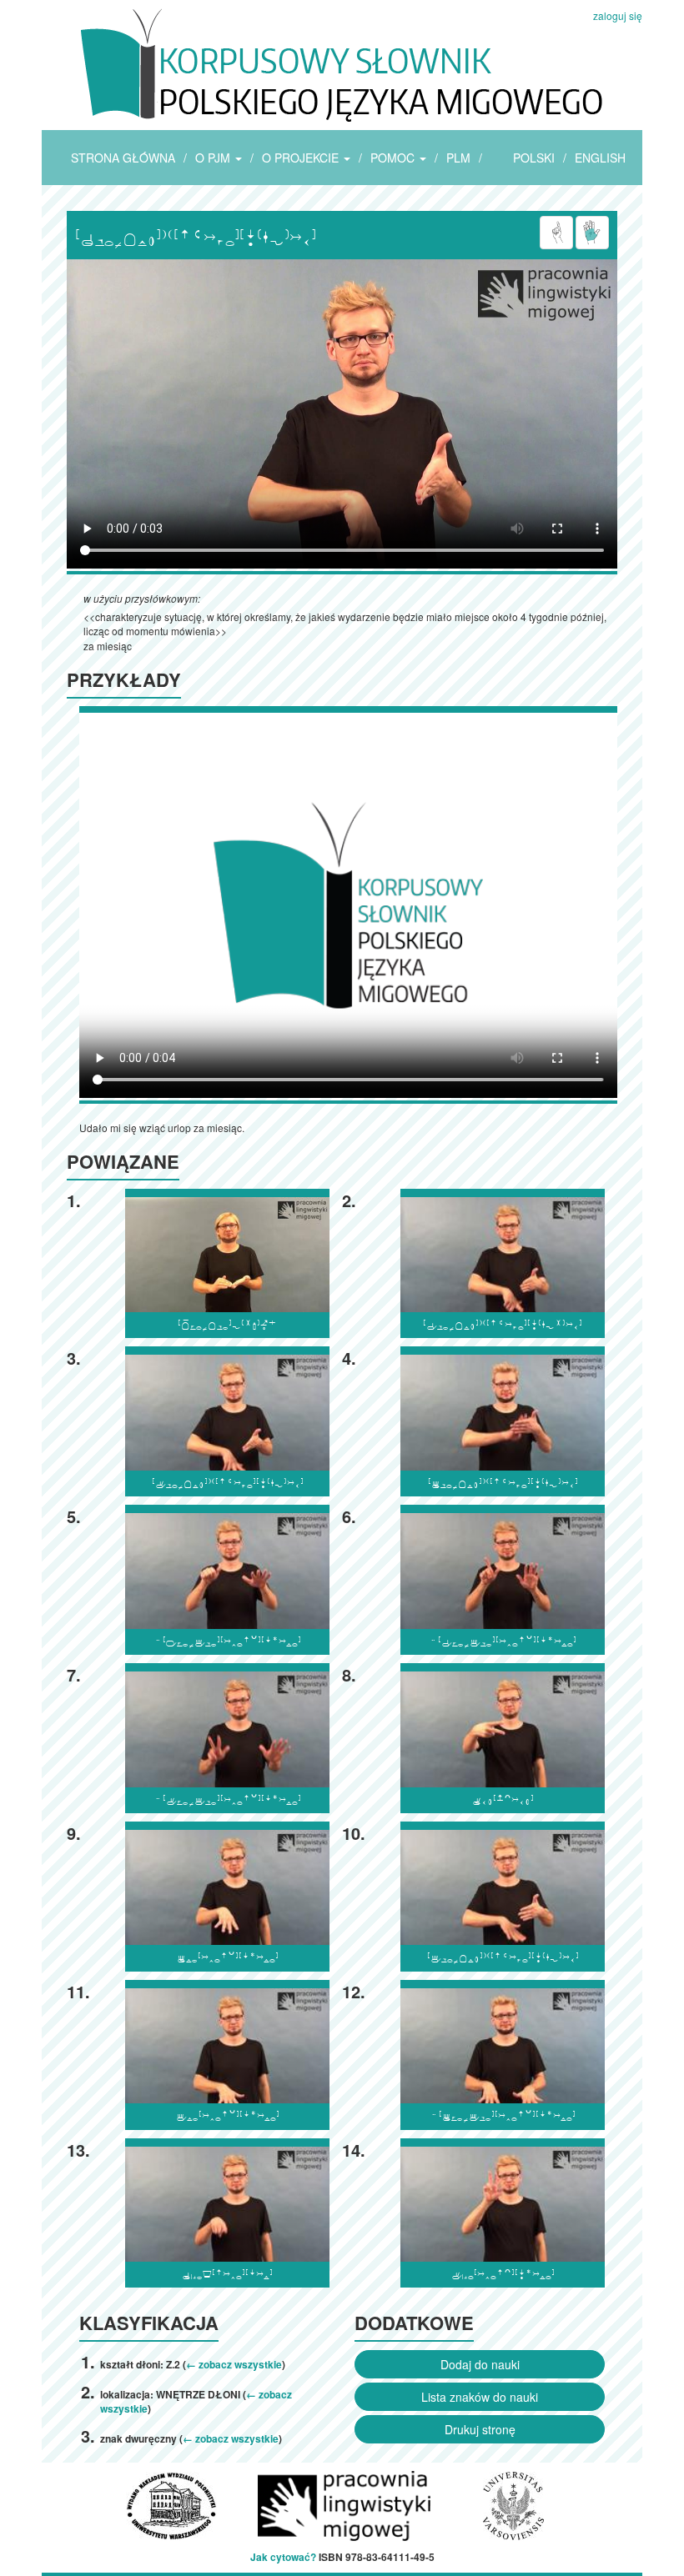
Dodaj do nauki (480, 2364)
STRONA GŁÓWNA (123, 158)
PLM (458, 158)
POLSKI (534, 158)
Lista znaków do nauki (480, 2397)
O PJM (214, 158)
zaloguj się (618, 15)
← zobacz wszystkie (234, 2364)
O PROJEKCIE (302, 158)
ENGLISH (600, 158)
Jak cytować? (283, 2557)
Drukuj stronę (480, 2429)
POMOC (394, 158)
